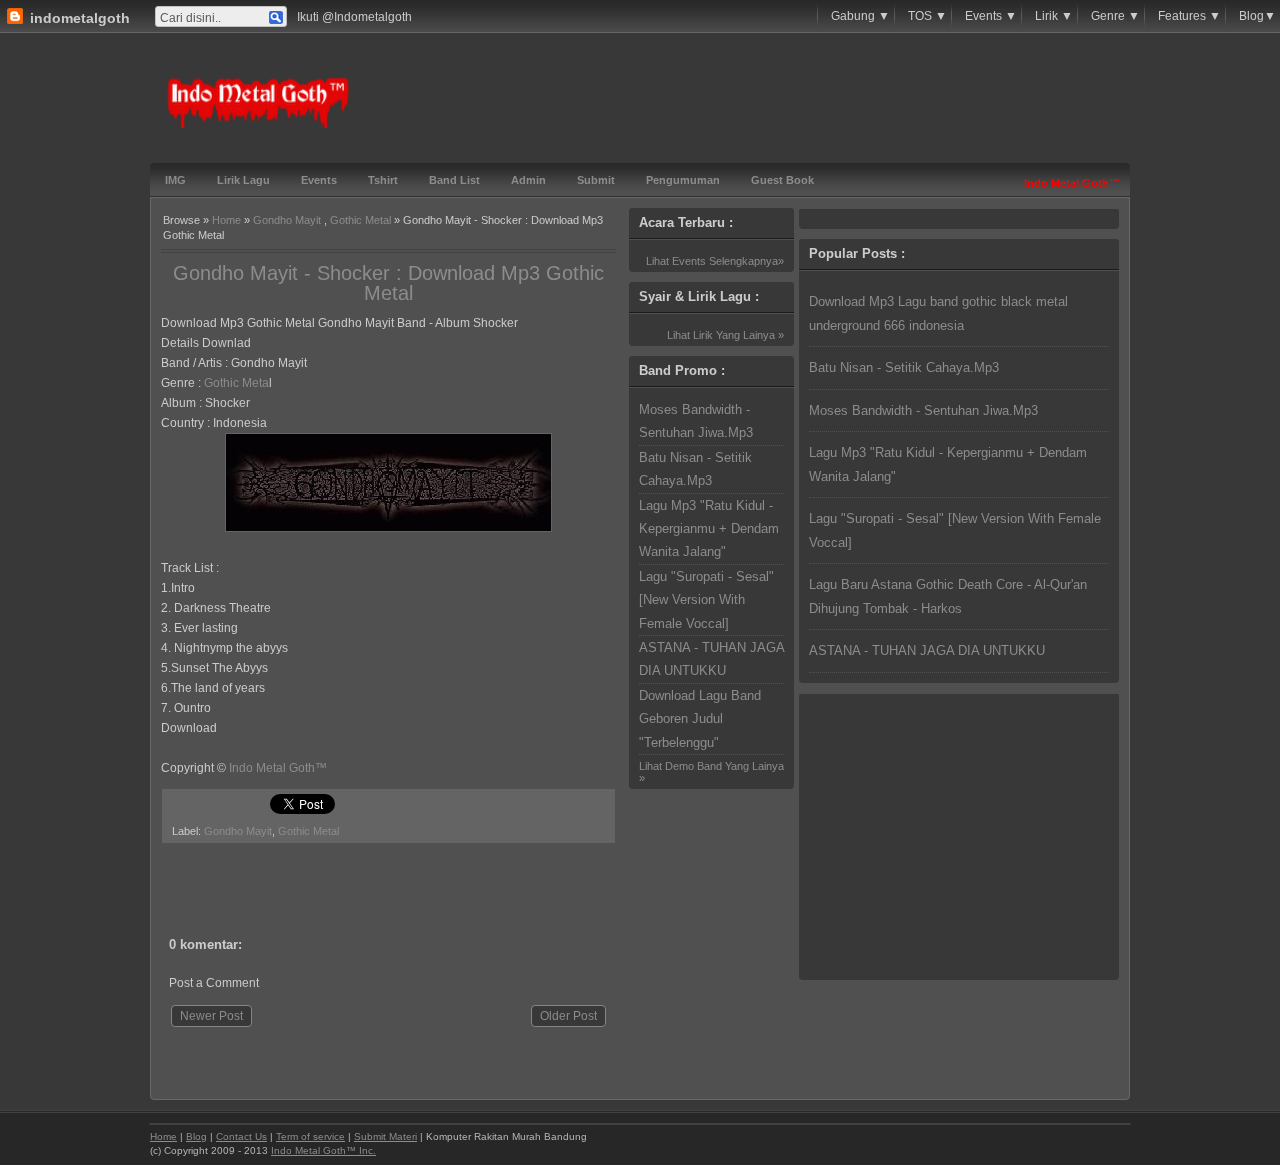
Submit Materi (385, 1136)
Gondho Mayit (287, 220)
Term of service (310, 1136)
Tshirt (383, 180)
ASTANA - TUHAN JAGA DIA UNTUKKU (927, 650)
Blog (196, 1136)
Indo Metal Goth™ (278, 768)
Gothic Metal (360, 220)
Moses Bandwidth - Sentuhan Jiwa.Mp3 (923, 410)
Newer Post (211, 1016)
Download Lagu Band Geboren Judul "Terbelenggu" (700, 719)
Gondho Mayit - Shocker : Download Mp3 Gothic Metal (388, 283)
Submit (596, 180)
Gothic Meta (236, 383)
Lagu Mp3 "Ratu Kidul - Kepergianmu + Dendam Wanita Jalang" (709, 529)
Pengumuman (683, 180)
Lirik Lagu (243, 180)
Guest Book (782, 180)
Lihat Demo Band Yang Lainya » (711, 772)
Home (226, 220)
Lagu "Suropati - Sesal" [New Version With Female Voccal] (706, 600)
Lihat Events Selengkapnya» (715, 261)
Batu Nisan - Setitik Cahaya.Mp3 (904, 367)
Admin (528, 180)
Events (319, 180)
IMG (175, 180)
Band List (454, 180)
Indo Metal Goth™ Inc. (323, 1150)
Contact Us (241, 1136)
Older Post (568, 1016)
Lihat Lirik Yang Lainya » (725, 335)
